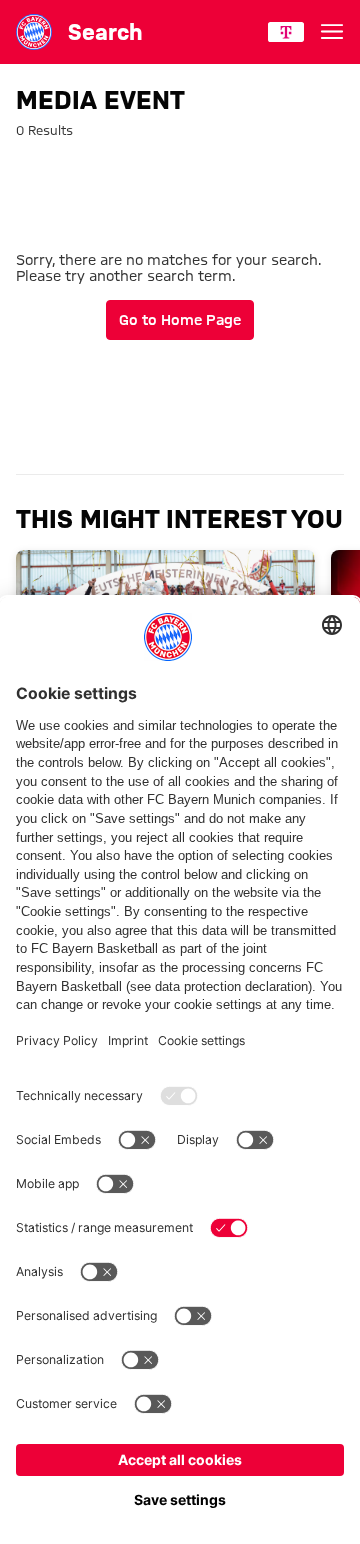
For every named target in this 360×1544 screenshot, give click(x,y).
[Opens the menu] (332, 32)
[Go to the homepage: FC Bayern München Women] (34, 32)
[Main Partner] (286, 32)
